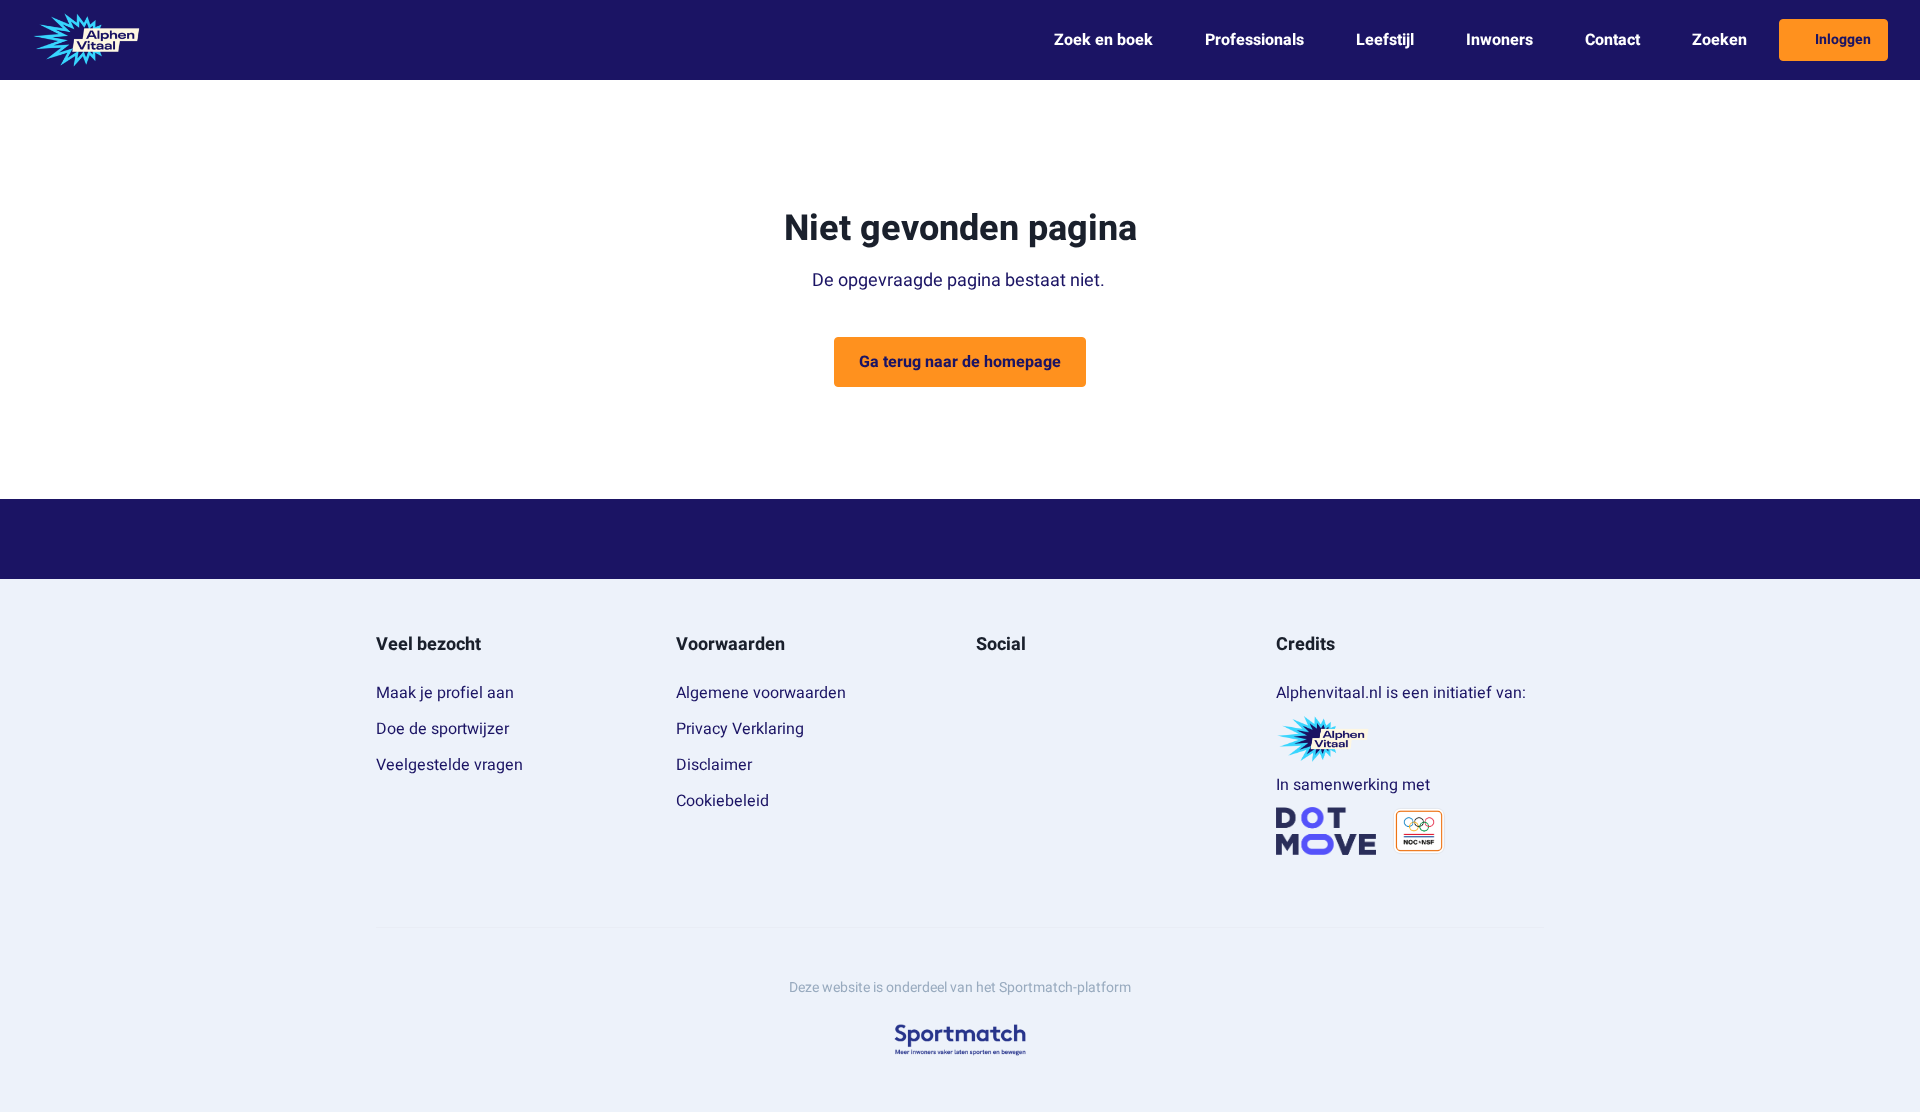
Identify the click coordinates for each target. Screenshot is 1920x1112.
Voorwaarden (730, 644)
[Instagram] (1016, 689)
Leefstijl (1385, 40)
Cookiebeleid (722, 801)
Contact (1612, 40)
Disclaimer (714, 765)
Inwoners (1499, 40)
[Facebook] (984, 689)
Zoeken (1719, 40)
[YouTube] (1048, 689)
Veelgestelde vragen (449, 765)
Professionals (1254, 40)
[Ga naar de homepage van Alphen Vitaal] (86, 40)
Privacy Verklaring (740, 729)
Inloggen (1843, 39)
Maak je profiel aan (445, 693)
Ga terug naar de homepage (960, 362)
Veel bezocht (428, 644)
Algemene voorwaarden (761, 693)
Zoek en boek (1103, 40)
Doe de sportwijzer (442, 729)
